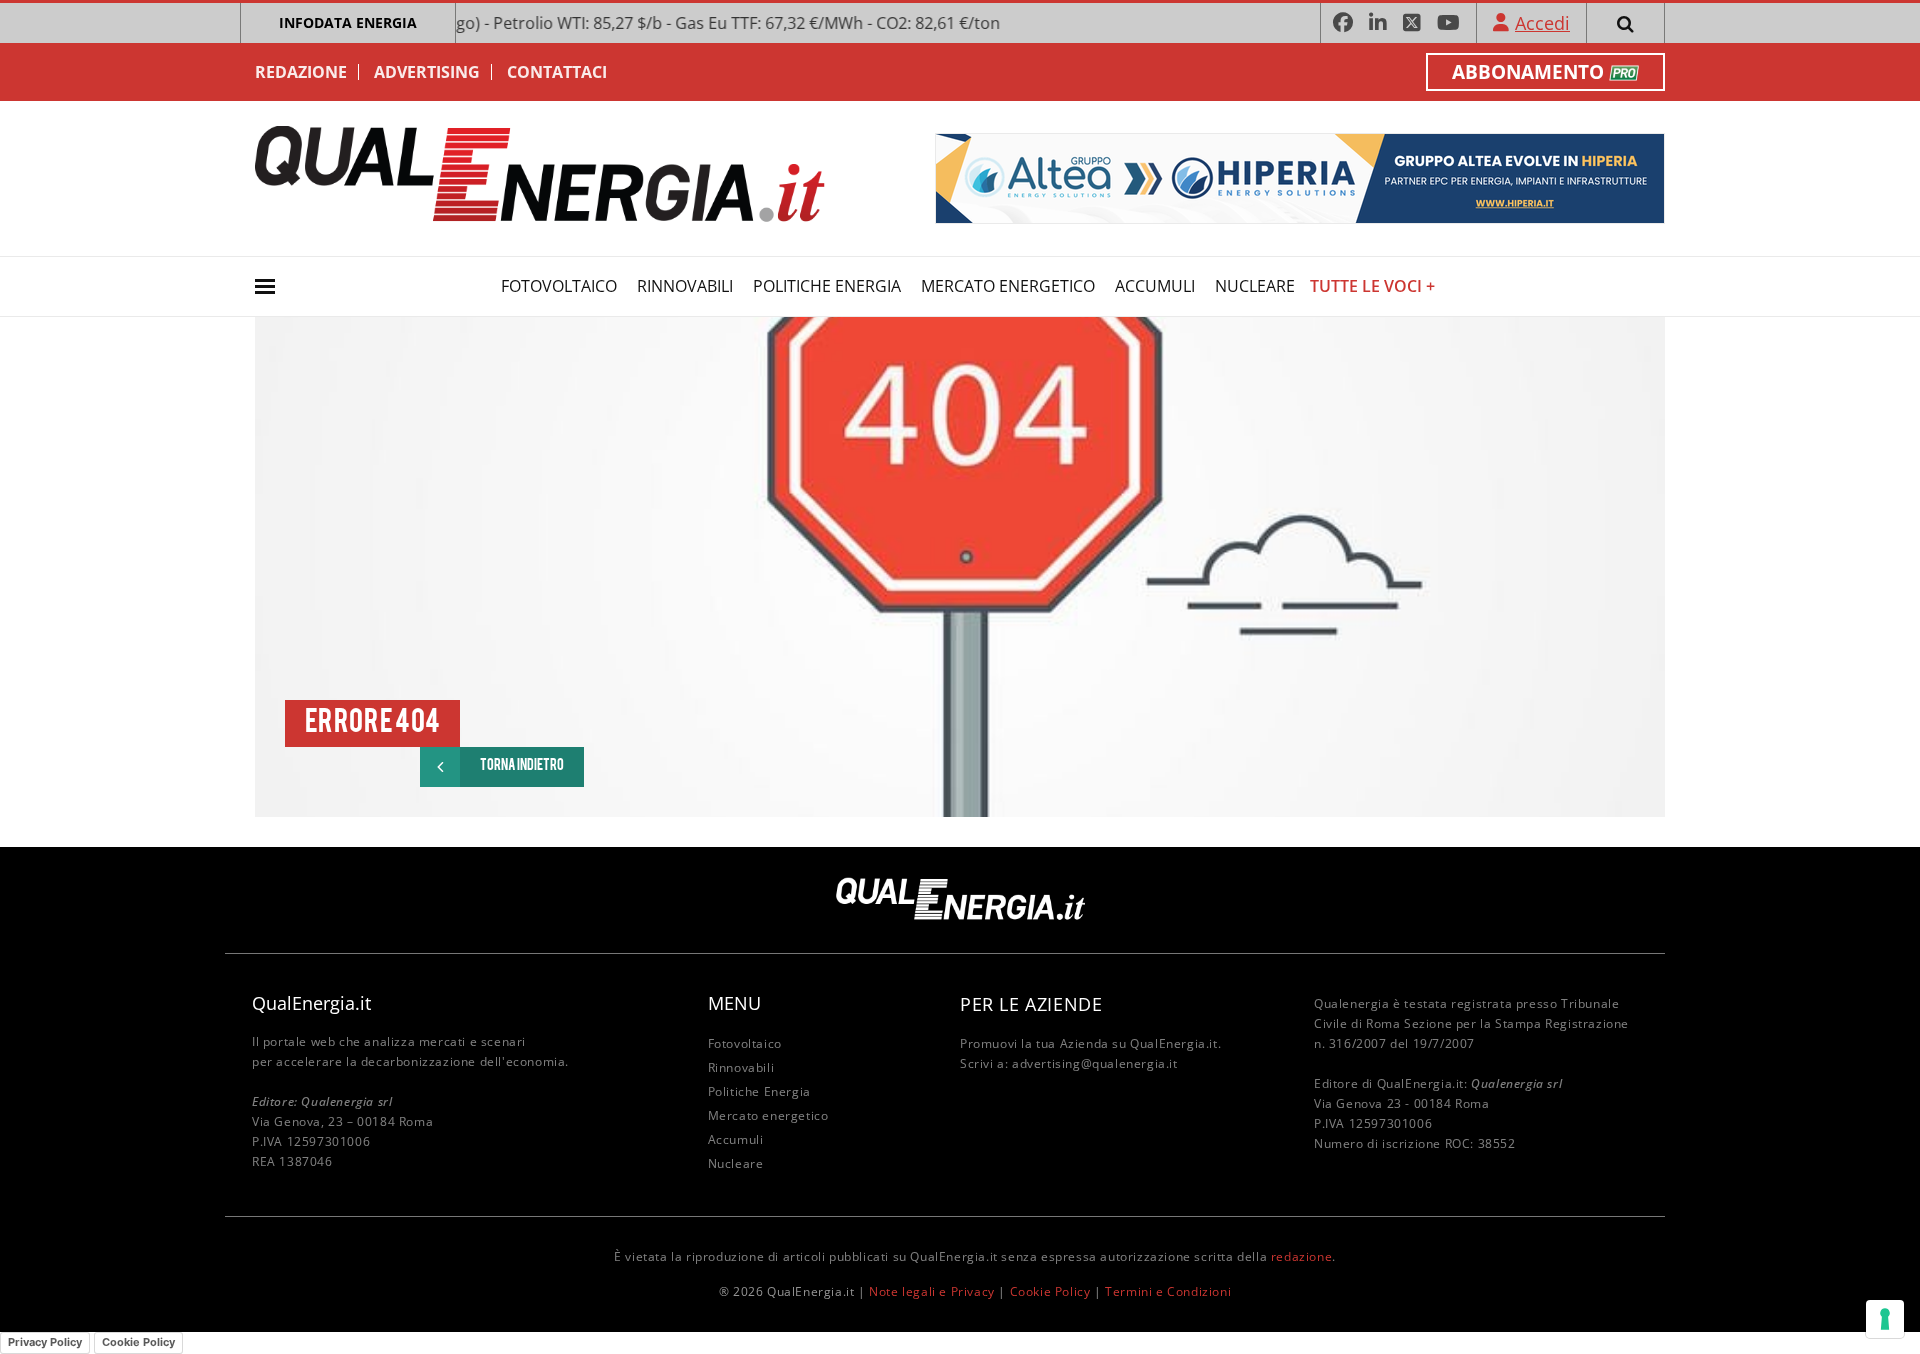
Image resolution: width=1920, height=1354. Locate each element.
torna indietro (522, 766)
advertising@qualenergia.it (1095, 1063)
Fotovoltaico (559, 286)
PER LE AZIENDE (1031, 1004)
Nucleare (1255, 286)
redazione (1301, 1256)
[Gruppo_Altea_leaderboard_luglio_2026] (1300, 176)
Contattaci (557, 72)
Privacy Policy (45, 1342)
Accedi (1542, 23)
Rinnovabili (685, 286)
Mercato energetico (1008, 286)
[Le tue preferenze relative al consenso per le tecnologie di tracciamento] (1885, 1319)
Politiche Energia (827, 286)
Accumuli (1155, 286)
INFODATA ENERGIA (348, 22)
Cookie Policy (1050, 1291)
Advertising (427, 72)
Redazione (301, 72)
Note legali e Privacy (932, 1291)
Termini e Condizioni (1168, 1291)
